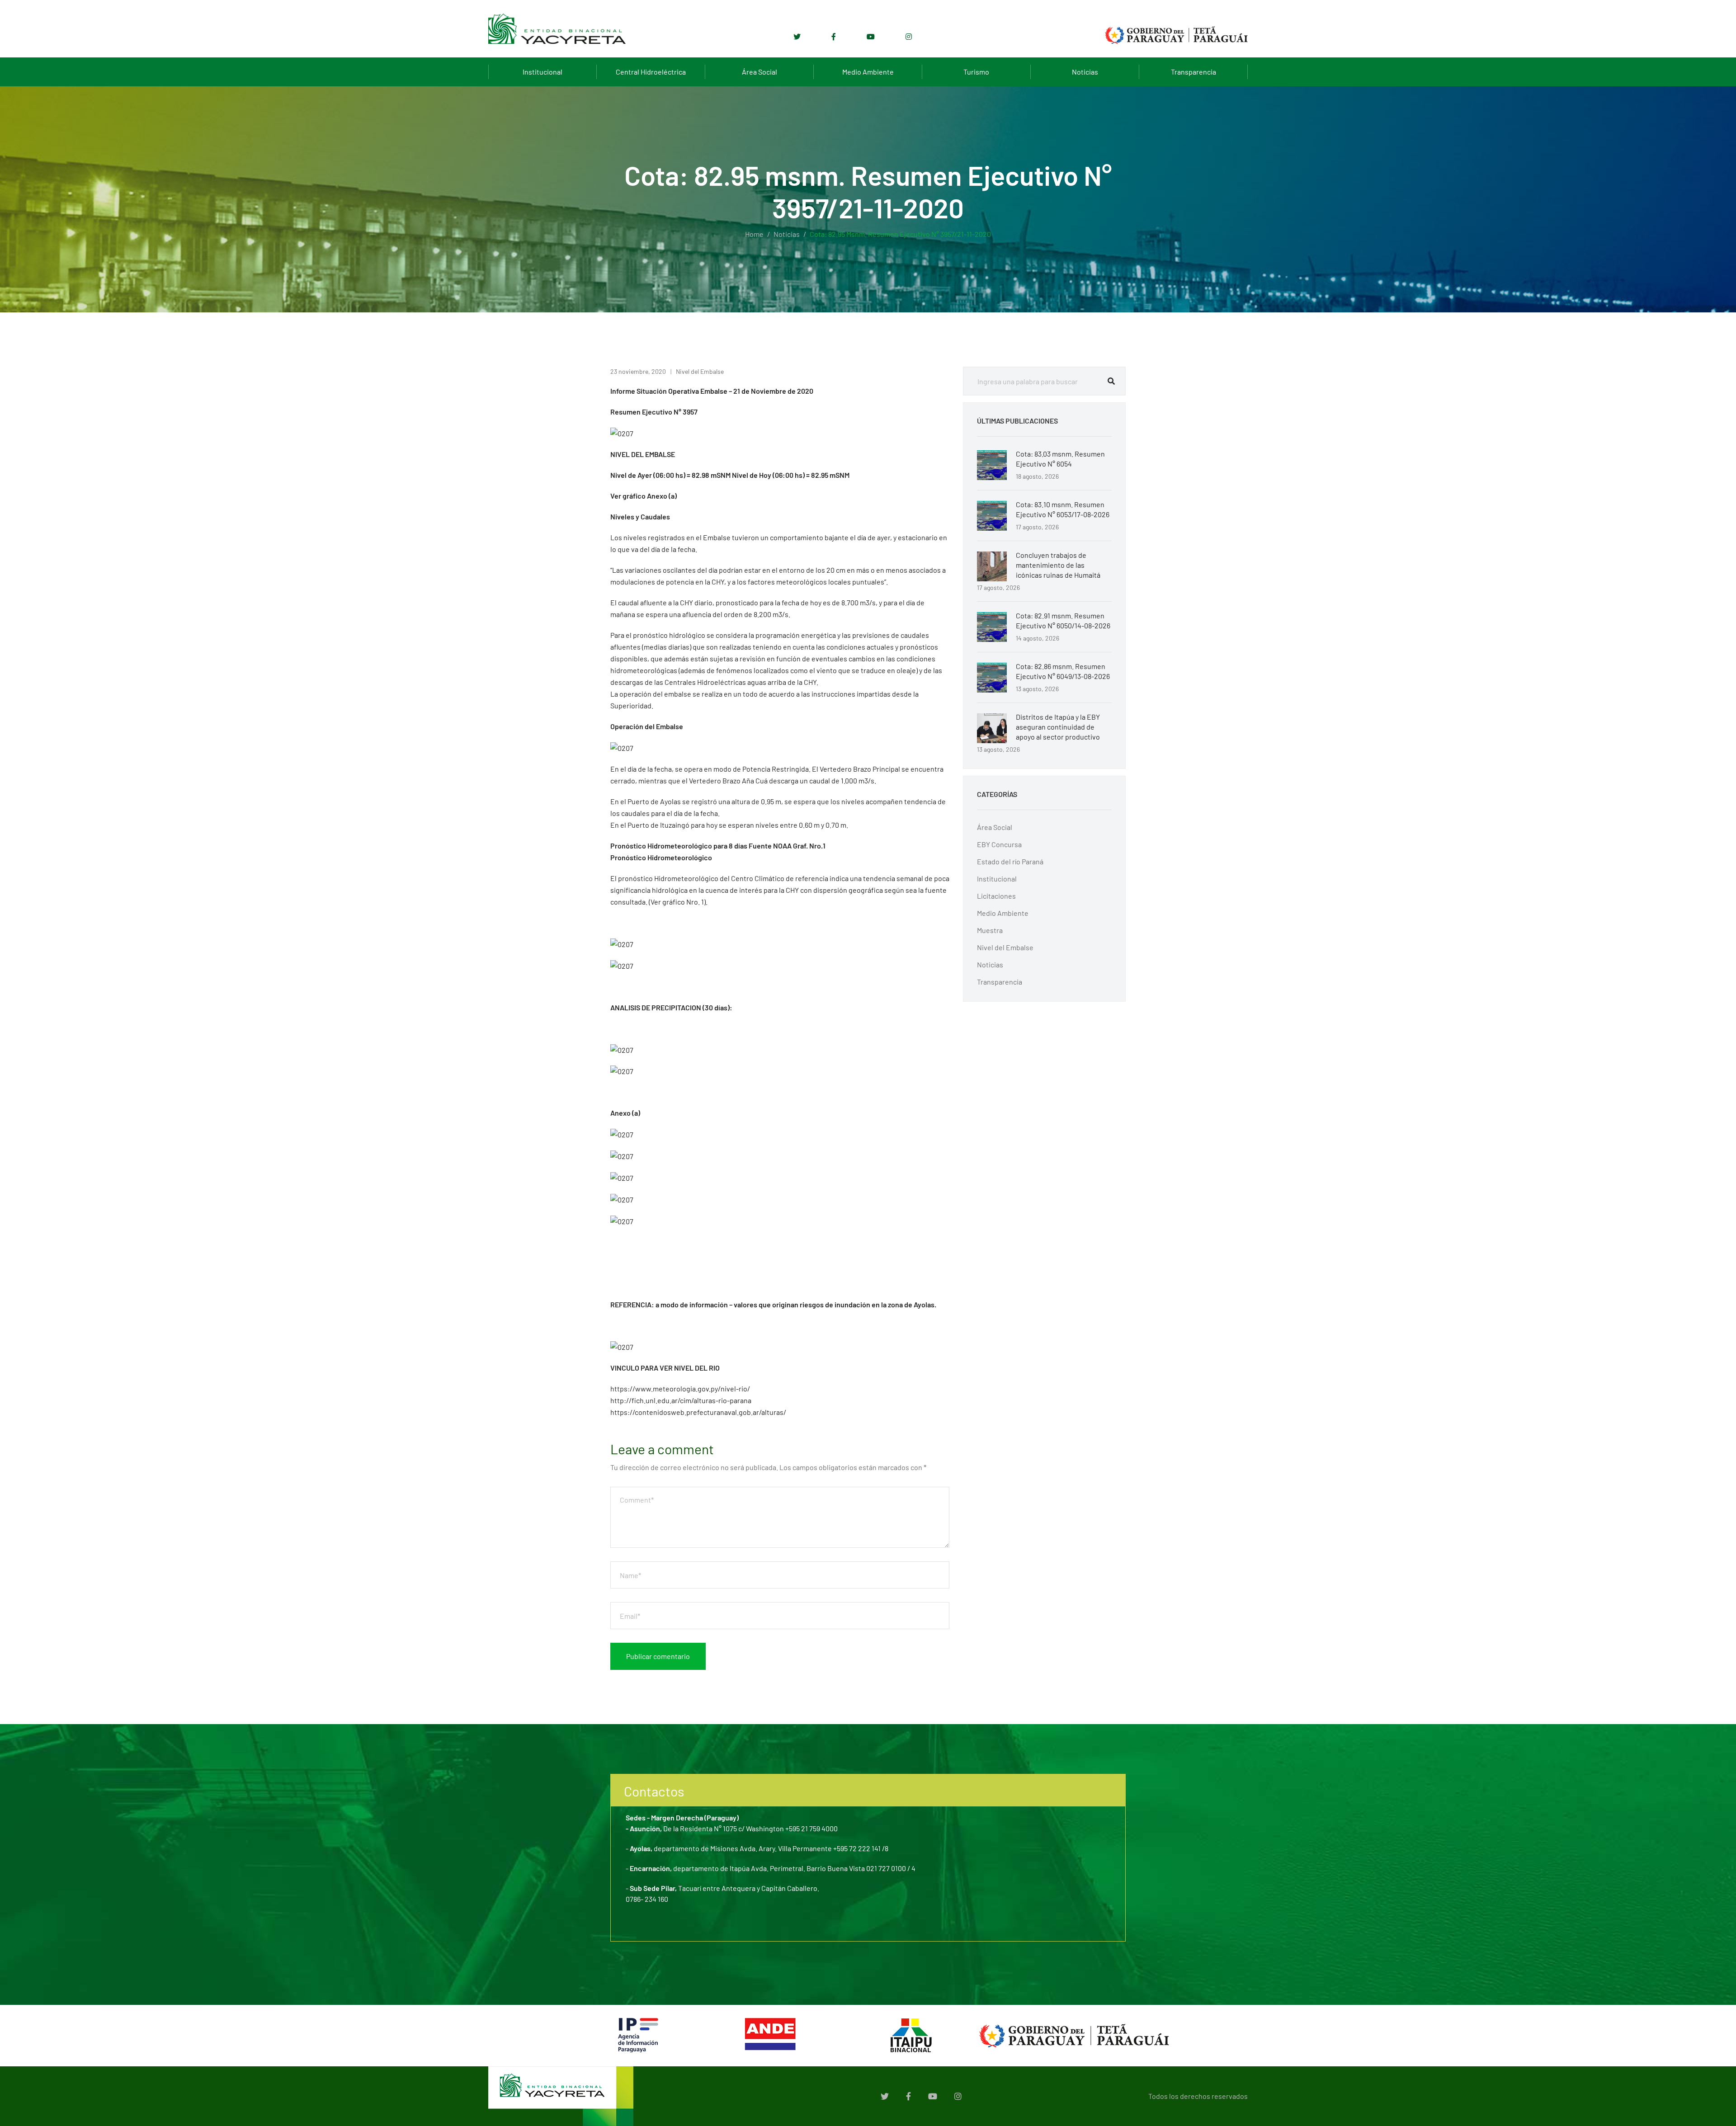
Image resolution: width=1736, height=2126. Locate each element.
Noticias (1085, 72)
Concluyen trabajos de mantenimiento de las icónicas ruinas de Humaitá (1058, 565)
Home (754, 234)
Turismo (976, 72)
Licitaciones (996, 896)
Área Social (759, 72)
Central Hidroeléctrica (651, 72)
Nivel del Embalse (700, 371)
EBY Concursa (999, 844)
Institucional (542, 72)
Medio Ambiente (868, 72)
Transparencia (1193, 72)
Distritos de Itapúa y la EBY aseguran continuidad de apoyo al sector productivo (1058, 727)
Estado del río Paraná (1010, 861)
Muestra (990, 930)
